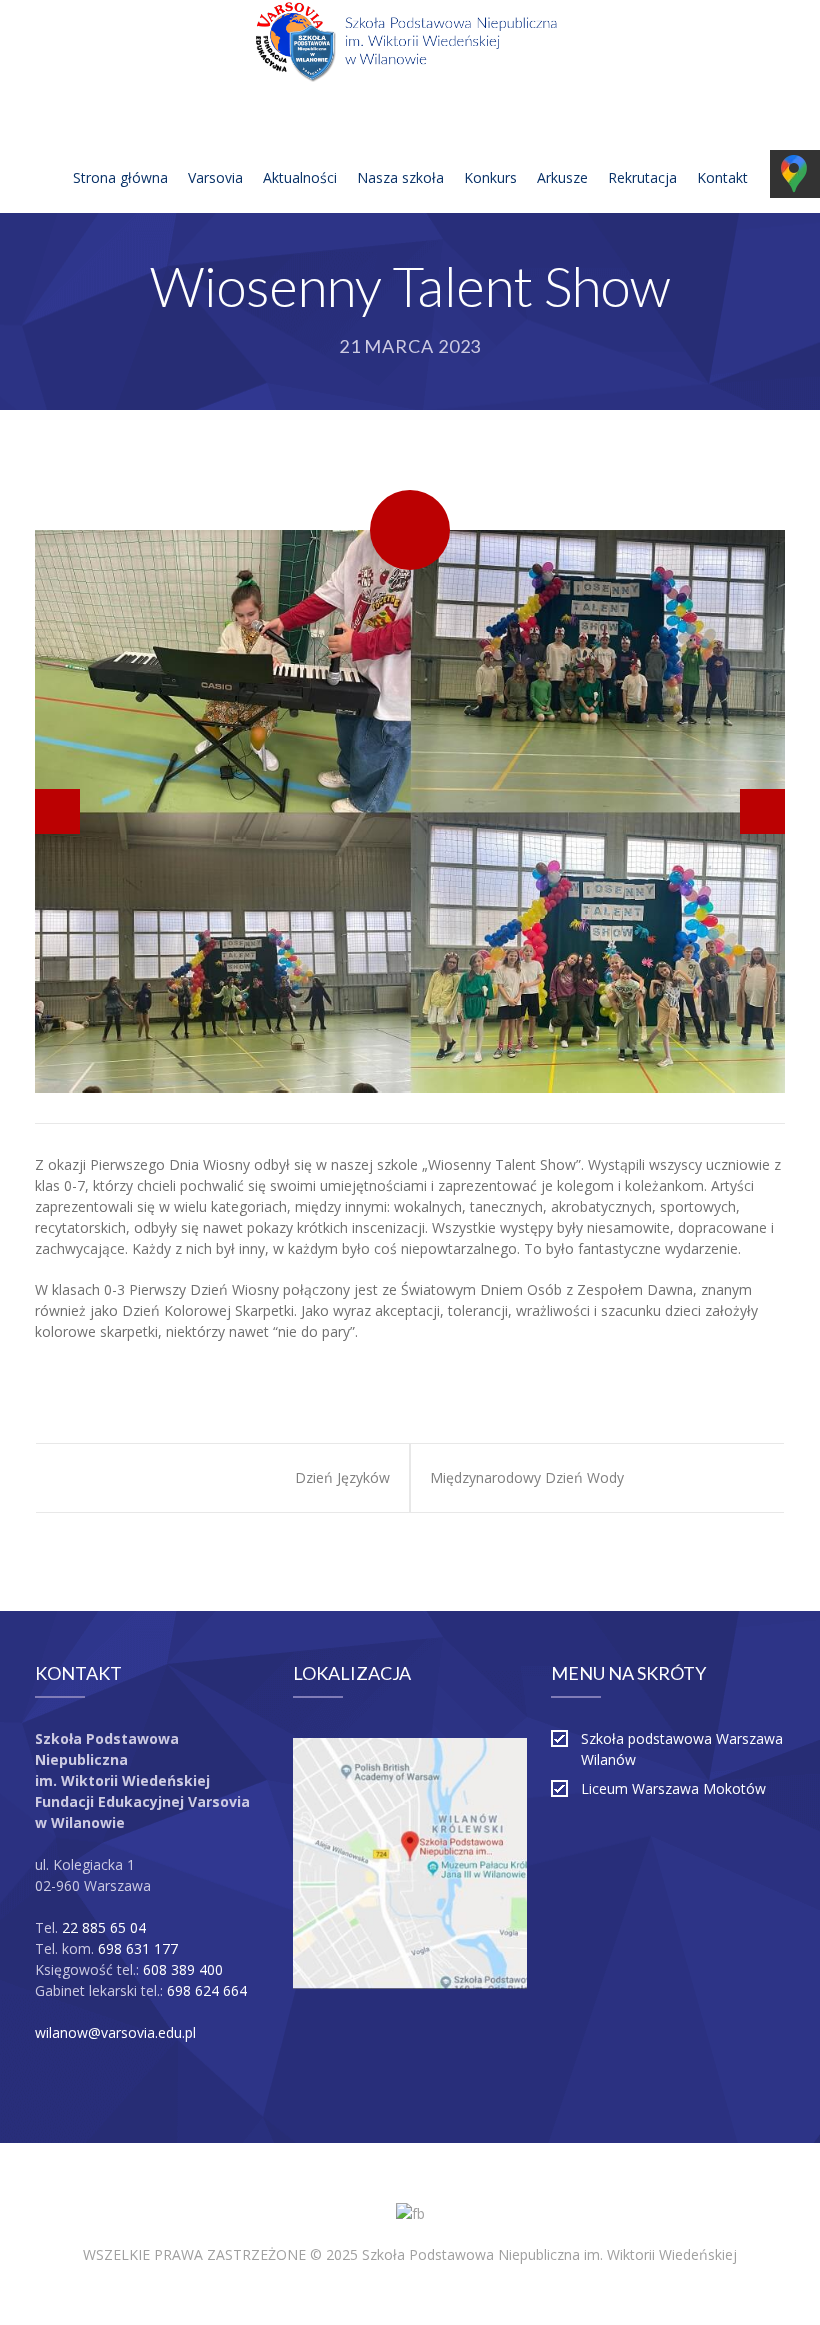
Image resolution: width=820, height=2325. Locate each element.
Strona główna (120, 177)
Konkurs (490, 177)
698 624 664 (207, 1990)
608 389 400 (183, 1969)
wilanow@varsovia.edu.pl (115, 2032)
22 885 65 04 (104, 1927)
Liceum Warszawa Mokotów (673, 1788)
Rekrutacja (642, 177)
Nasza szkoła (400, 177)
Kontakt (722, 177)
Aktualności (300, 177)
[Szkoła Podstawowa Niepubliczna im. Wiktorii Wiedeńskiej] (410, 45)
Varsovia (215, 177)
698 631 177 (138, 1948)
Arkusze (562, 177)
